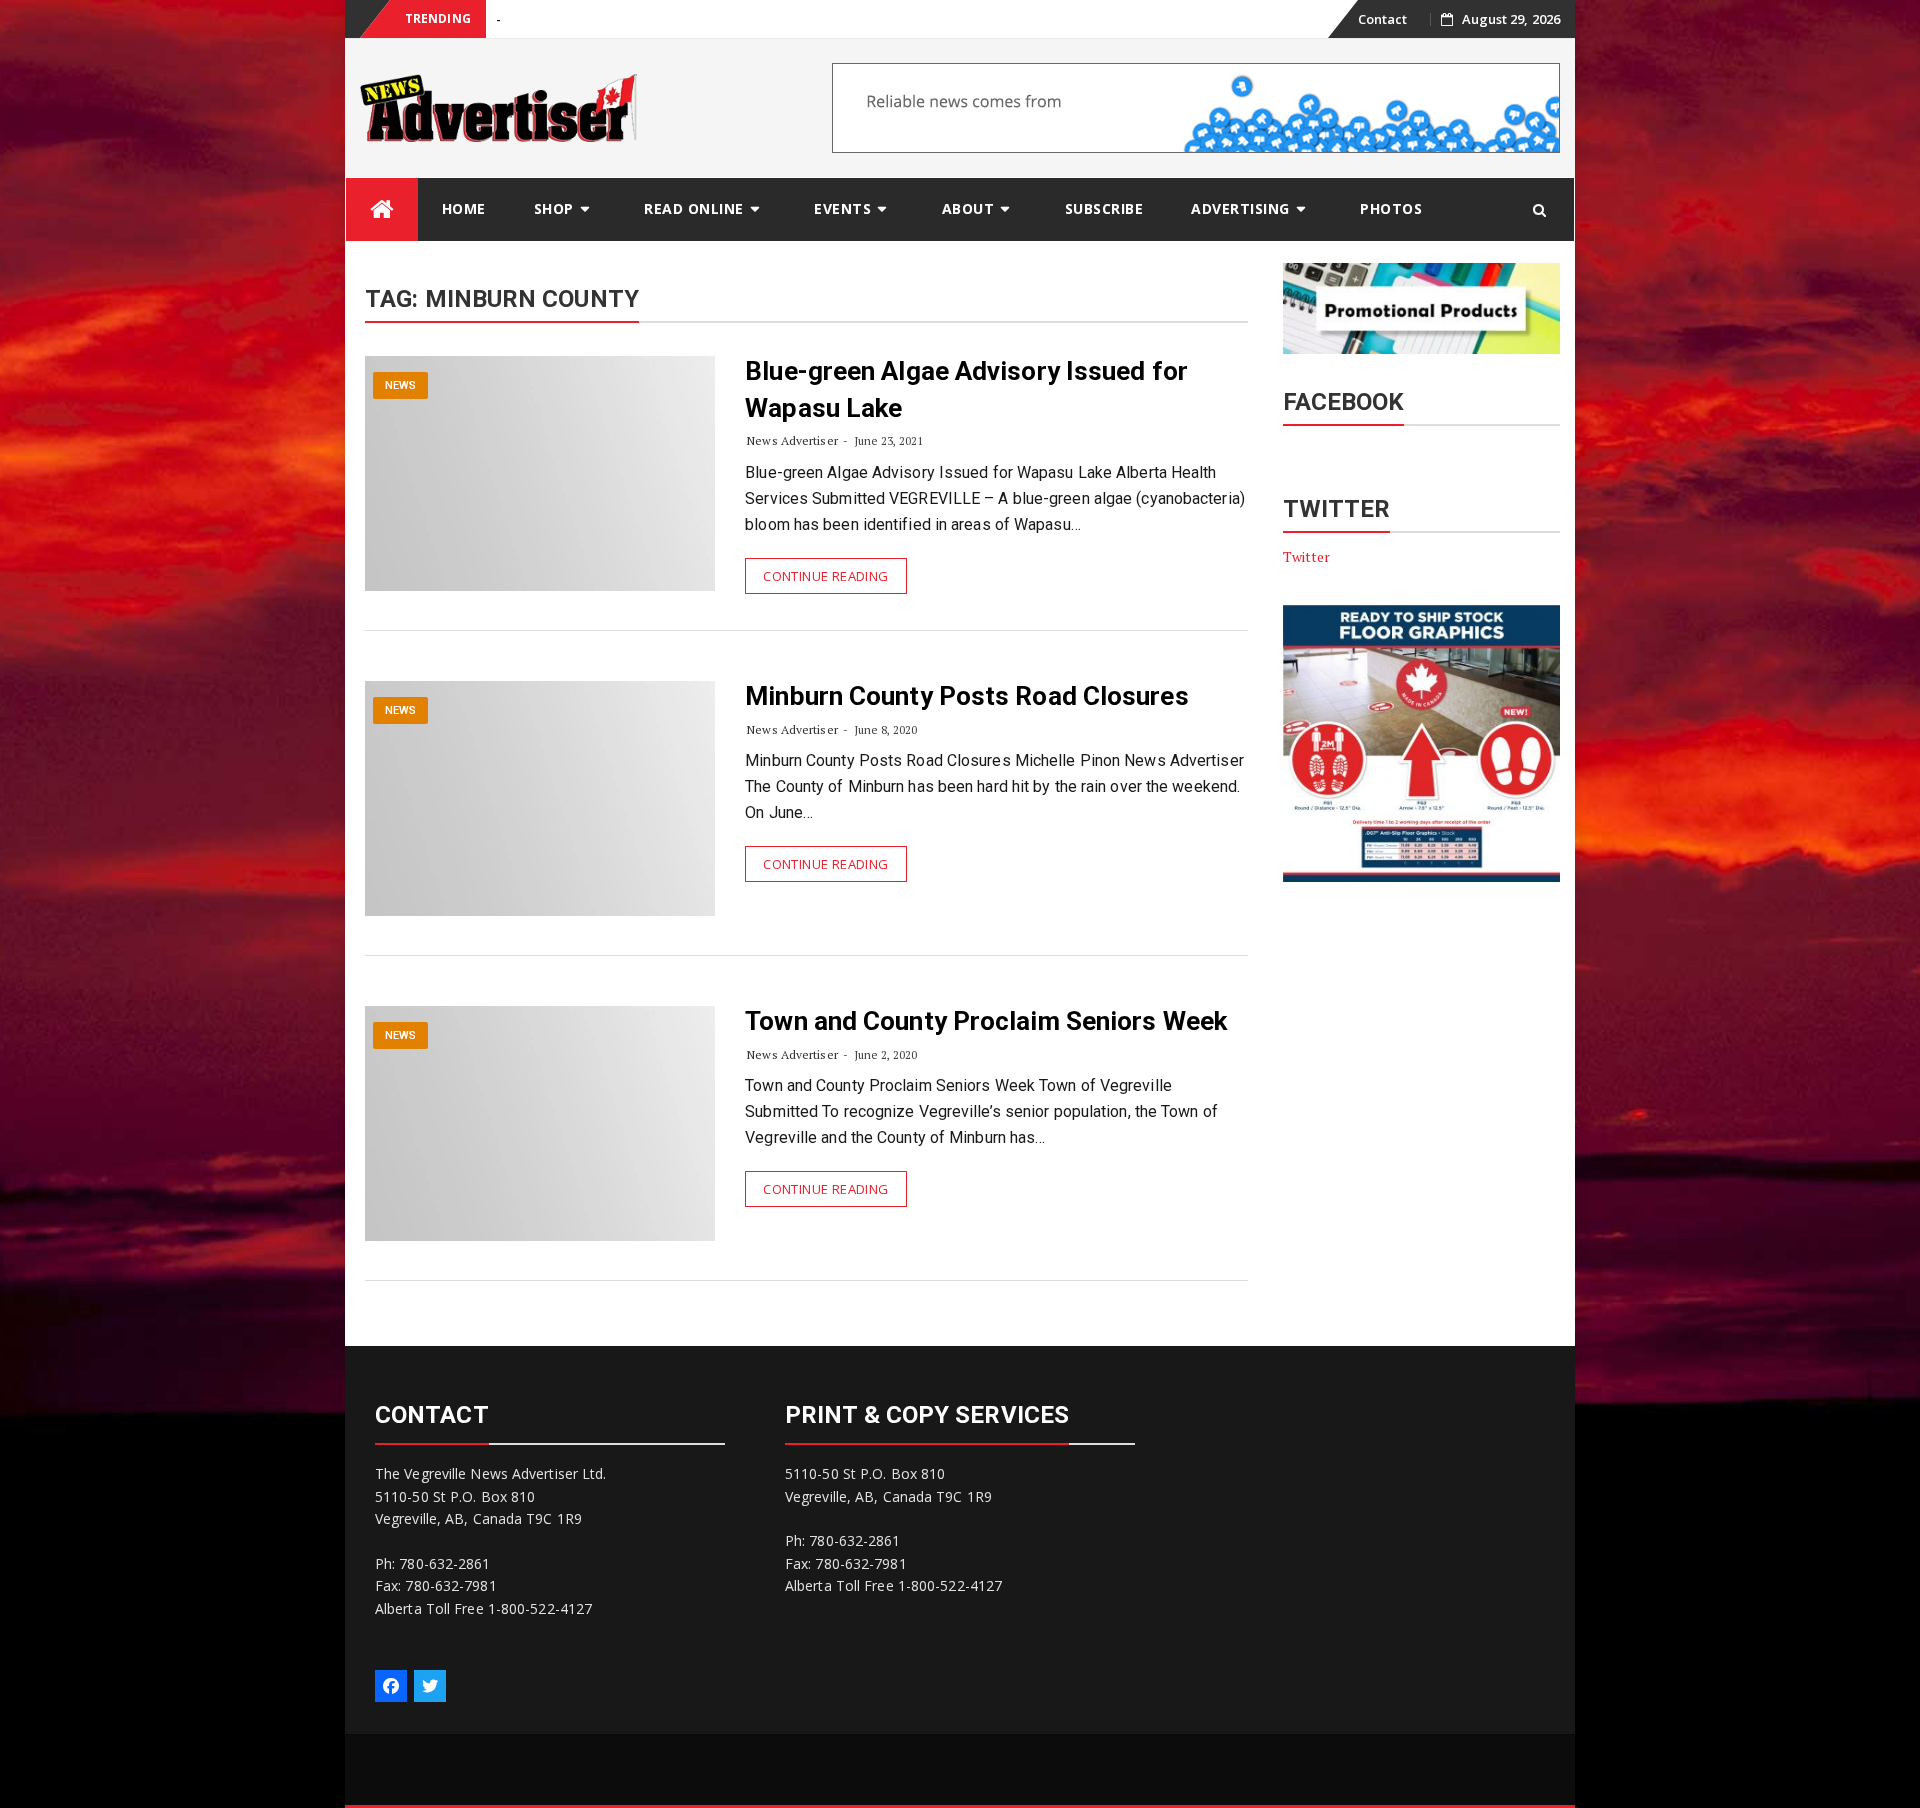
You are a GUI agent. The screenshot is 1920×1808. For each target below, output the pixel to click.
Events (842, 208)
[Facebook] (391, 1686)
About (968, 208)
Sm (505, 19)
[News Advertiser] (382, 209)
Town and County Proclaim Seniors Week (986, 1021)
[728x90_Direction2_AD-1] (1196, 106)
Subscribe (1104, 208)
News (400, 385)
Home (464, 208)
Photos (1391, 208)
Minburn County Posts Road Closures (966, 696)
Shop (554, 208)
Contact (1383, 19)
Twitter (1307, 556)
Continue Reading (825, 576)
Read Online (694, 208)
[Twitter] (430, 1686)
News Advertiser (792, 440)
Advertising (1240, 208)
